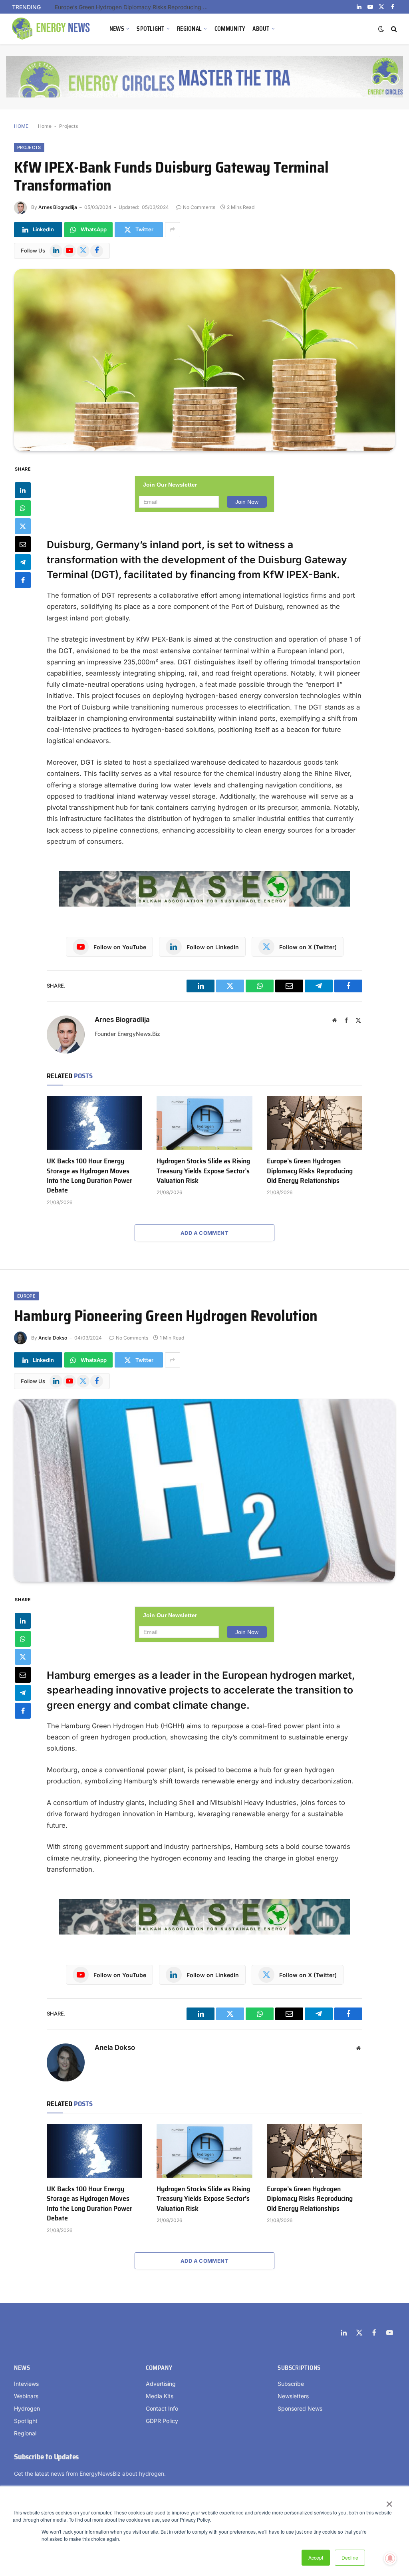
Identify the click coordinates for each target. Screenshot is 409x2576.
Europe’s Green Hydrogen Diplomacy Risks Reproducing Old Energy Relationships (135, 7)
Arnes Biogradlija (58, 207)
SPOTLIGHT (151, 29)
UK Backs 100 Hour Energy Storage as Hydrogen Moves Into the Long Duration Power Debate (89, 1176)
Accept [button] (316, 2557)
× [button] (389, 2501)
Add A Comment (204, 1233)
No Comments (199, 207)
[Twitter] (23, 526)
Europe (26, 1296)
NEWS (117, 29)
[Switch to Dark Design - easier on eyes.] (381, 29)
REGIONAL (189, 29)
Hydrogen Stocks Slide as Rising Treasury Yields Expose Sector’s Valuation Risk (203, 1171)
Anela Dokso (53, 1338)
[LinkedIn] (23, 490)
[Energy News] (52, 29)
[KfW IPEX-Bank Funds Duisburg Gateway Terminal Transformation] (204, 360)
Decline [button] (350, 2557)
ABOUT (261, 29)
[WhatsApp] (23, 508)
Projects (68, 126)
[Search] (393, 29)
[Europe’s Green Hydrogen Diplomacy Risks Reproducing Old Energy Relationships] (315, 1123)
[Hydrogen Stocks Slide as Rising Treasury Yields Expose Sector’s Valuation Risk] (204, 1123)
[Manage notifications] (390, 2558)
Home (45, 126)
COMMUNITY (230, 29)
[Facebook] (23, 580)
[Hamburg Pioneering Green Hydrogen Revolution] (204, 1490)
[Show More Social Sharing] (173, 230)
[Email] (23, 544)
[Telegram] (23, 562)
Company (159, 2368)
